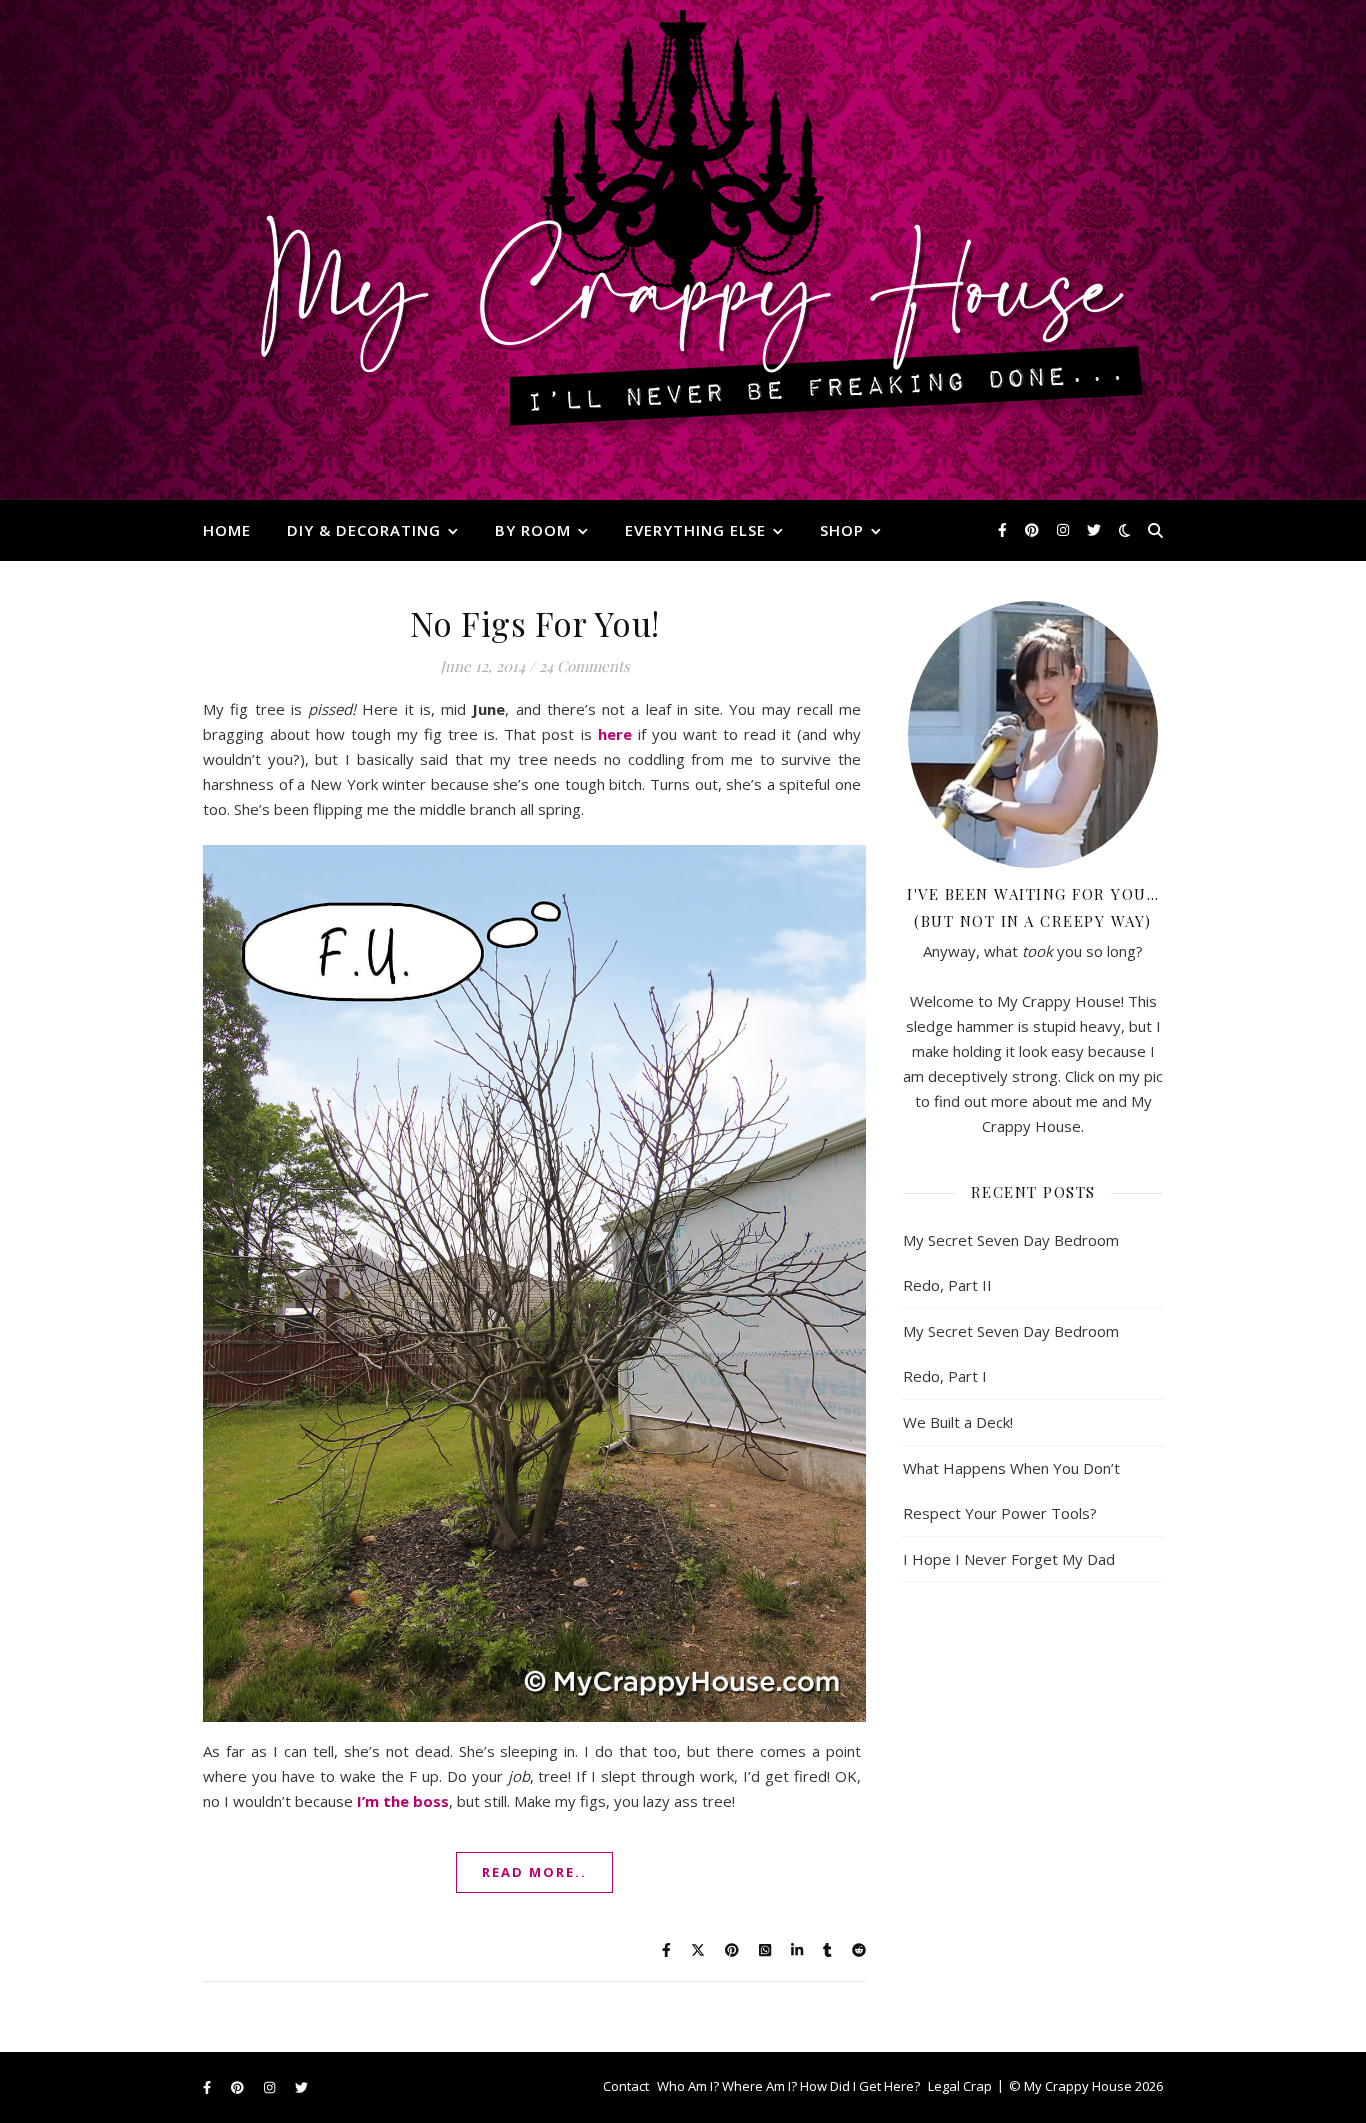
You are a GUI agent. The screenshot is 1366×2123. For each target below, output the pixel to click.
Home (227, 530)
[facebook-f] (1004, 529)
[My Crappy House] (683, 250)
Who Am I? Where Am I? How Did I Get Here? (788, 2086)
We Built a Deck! (958, 1422)
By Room (533, 530)
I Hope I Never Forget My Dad (1009, 1559)
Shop (842, 530)
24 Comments (584, 666)
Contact (626, 2086)
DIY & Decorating (364, 530)
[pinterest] (1034, 529)
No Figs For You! (535, 623)
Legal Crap (960, 2086)
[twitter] (1094, 529)
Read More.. (534, 1872)
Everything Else (695, 530)
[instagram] (1065, 529)
